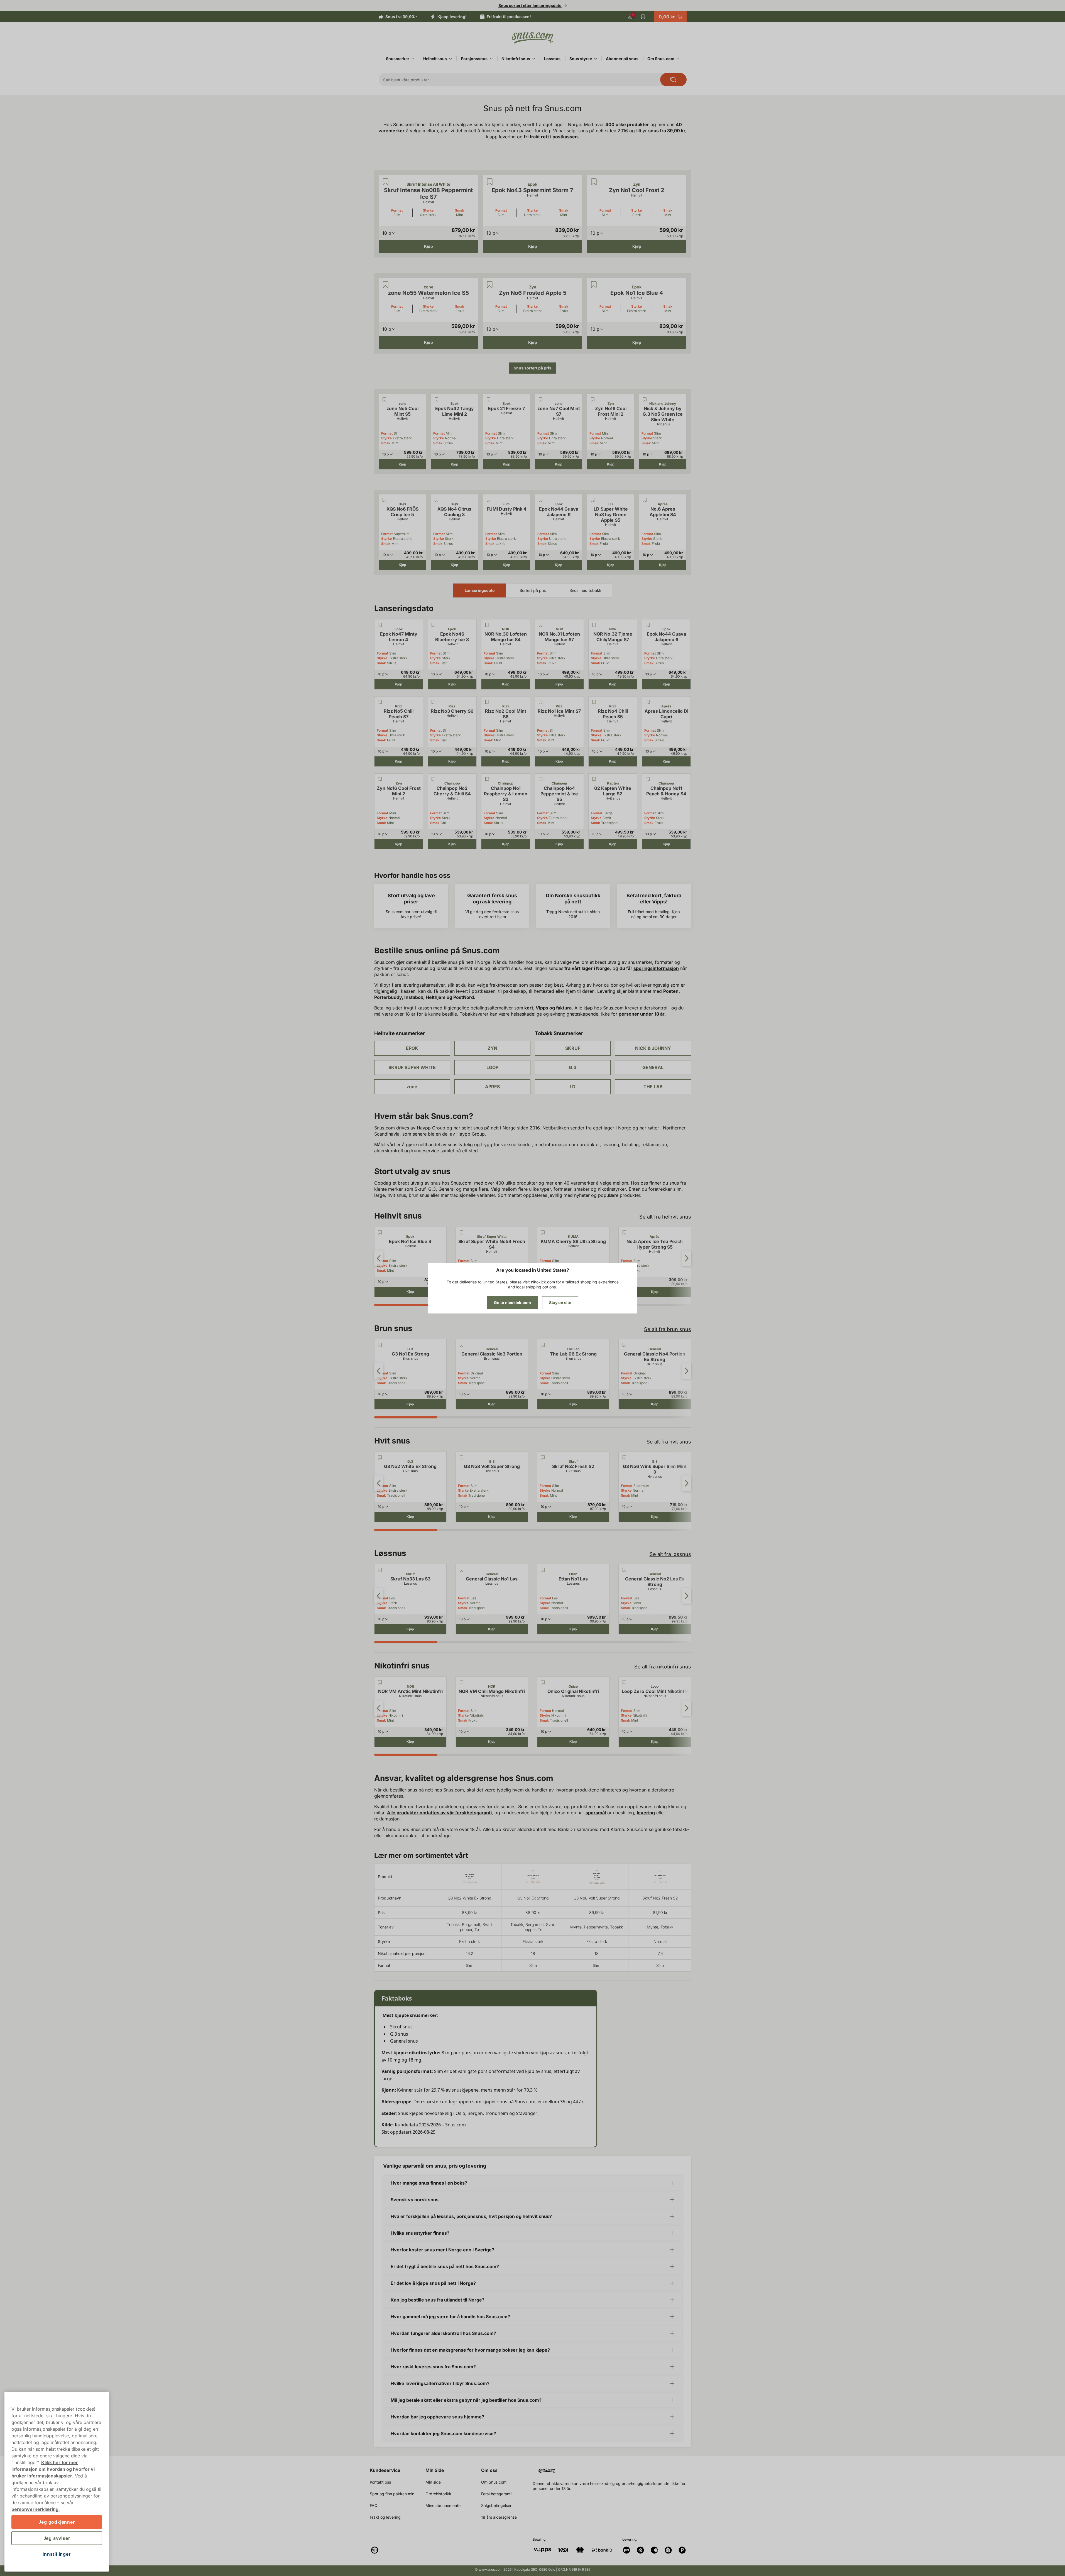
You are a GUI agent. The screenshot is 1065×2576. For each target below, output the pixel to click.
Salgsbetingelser (496, 2505)
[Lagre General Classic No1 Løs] (461, 1570)
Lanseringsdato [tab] (480, 590)
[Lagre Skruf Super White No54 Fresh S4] (461, 1232)
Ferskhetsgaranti (496, 2494)
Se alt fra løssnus (670, 1554)
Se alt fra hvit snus (669, 1442)
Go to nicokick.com (512, 1302)
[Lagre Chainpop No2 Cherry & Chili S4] (434, 779)
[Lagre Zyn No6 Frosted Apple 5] (490, 285)
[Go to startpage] (533, 38)
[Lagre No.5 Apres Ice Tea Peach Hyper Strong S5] (624, 1232)
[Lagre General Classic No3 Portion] (461, 1345)
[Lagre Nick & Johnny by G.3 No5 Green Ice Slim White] (645, 399)
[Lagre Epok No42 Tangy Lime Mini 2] (437, 399)
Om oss (489, 2470)
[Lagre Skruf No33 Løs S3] (380, 1570)
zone (412, 1087)
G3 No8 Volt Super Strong (597, 1898)
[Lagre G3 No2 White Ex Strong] (380, 1457)
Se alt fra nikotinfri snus (663, 1667)
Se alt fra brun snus (668, 1329)
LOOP (492, 1067)
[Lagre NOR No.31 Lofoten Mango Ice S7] (540, 625)
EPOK (412, 1048)
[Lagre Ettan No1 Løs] (543, 1570)
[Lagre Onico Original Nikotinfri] (543, 1682)
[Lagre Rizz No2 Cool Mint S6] (487, 702)
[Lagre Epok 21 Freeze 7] (489, 399)
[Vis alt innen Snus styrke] (596, 59)
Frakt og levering (385, 2517)
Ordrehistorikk (438, 2494)
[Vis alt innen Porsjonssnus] (491, 59)
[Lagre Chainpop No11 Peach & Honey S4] (648, 779)
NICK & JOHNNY (653, 1048)
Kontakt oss (380, 2482)
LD (573, 1087)
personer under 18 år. (642, 1014)
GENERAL (653, 1067)
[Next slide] (687, 1258)
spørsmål (596, 1813)
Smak (460, 210)
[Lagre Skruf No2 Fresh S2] (543, 1457)
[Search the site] (673, 80)
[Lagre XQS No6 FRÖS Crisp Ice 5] (385, 500)
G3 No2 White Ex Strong (469, 1898)
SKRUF (573, 1048)
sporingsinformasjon (656, 968)
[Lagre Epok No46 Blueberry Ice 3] (434, 625)
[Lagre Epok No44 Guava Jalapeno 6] (541, 500)
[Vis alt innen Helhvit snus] (451, 59)
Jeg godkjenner (57, 2522)
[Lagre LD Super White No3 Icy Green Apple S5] (593, 500)
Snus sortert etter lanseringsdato (530, 5)
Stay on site (560, 1302)
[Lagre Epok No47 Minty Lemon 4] (380, 625)
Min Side (435, 2470)
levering (646, 1813)
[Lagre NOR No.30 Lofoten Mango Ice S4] (487, 625)
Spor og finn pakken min (392, 2494)
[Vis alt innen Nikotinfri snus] (534, 59)
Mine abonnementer (444, 2505)
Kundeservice (385, 2470)
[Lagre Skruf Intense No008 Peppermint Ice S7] (386, 182)
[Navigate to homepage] (614, 2469)
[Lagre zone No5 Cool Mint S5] (385, 399)
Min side (433, 2482)
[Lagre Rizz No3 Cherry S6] (434, 702)
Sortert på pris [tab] (533, 590)
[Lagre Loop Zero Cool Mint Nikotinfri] (624, 1682)
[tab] (406, 1305)
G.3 (573, 1067)
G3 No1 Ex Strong (533, 1898)
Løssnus (552, 59)
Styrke (428, 210)
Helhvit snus (435, 59)
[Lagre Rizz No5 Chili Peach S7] (380, 702)
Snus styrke (581, 59)
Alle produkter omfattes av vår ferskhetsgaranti (439, 1813)
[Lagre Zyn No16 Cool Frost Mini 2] (593, 399)
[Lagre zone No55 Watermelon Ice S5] (386, 285)
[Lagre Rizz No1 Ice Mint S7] (540, 702)
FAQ (374, 2505)
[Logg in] (630, 17)
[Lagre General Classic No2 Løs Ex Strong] (624, 1570)
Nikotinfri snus (516, 59)
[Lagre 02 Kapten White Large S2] (594, 779)
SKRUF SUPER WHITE (412, 1067)
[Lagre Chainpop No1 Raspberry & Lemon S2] (487, 779)
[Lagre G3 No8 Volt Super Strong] (461, 1457)
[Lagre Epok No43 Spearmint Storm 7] (490, 182)
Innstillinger (57, 2554)
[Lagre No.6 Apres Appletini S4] (645, 500)
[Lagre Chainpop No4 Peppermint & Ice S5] (540, 779)
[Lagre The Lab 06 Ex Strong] (543, 1345)
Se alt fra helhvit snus (665, 1217)
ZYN (492, 1048)
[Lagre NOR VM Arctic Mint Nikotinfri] (380, 1682)
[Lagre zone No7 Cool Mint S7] (541, 399)
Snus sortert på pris (532, 368)
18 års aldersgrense (499, 2517)
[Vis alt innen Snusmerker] (413, 59)
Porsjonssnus (474, 59)
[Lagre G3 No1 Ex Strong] (380, 1345)
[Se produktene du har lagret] (643, 17)
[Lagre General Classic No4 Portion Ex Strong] (624, 1345)
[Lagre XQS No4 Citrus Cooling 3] (437, 500)
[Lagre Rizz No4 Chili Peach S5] (594, 702)
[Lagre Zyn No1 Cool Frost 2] (594, 182)
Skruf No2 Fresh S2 (660, 1898)
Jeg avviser (57, 2538)
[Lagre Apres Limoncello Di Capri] (648, 702)
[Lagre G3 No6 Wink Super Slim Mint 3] (624, 1457)
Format (397, 210)
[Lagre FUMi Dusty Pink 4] (489, 500)
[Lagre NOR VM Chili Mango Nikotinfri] (461, 1682)
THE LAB (653, 1087)
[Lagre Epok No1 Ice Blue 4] (594, 285)
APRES (492, 1087)
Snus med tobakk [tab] (585, 590)
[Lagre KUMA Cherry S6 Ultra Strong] (543, 1232)
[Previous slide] (379, 1258)
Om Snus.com (661, 59)
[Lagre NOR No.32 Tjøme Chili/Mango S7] (594, 625)
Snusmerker (398, 59)
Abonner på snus (622, 59)
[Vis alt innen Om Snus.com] (678, 59)
